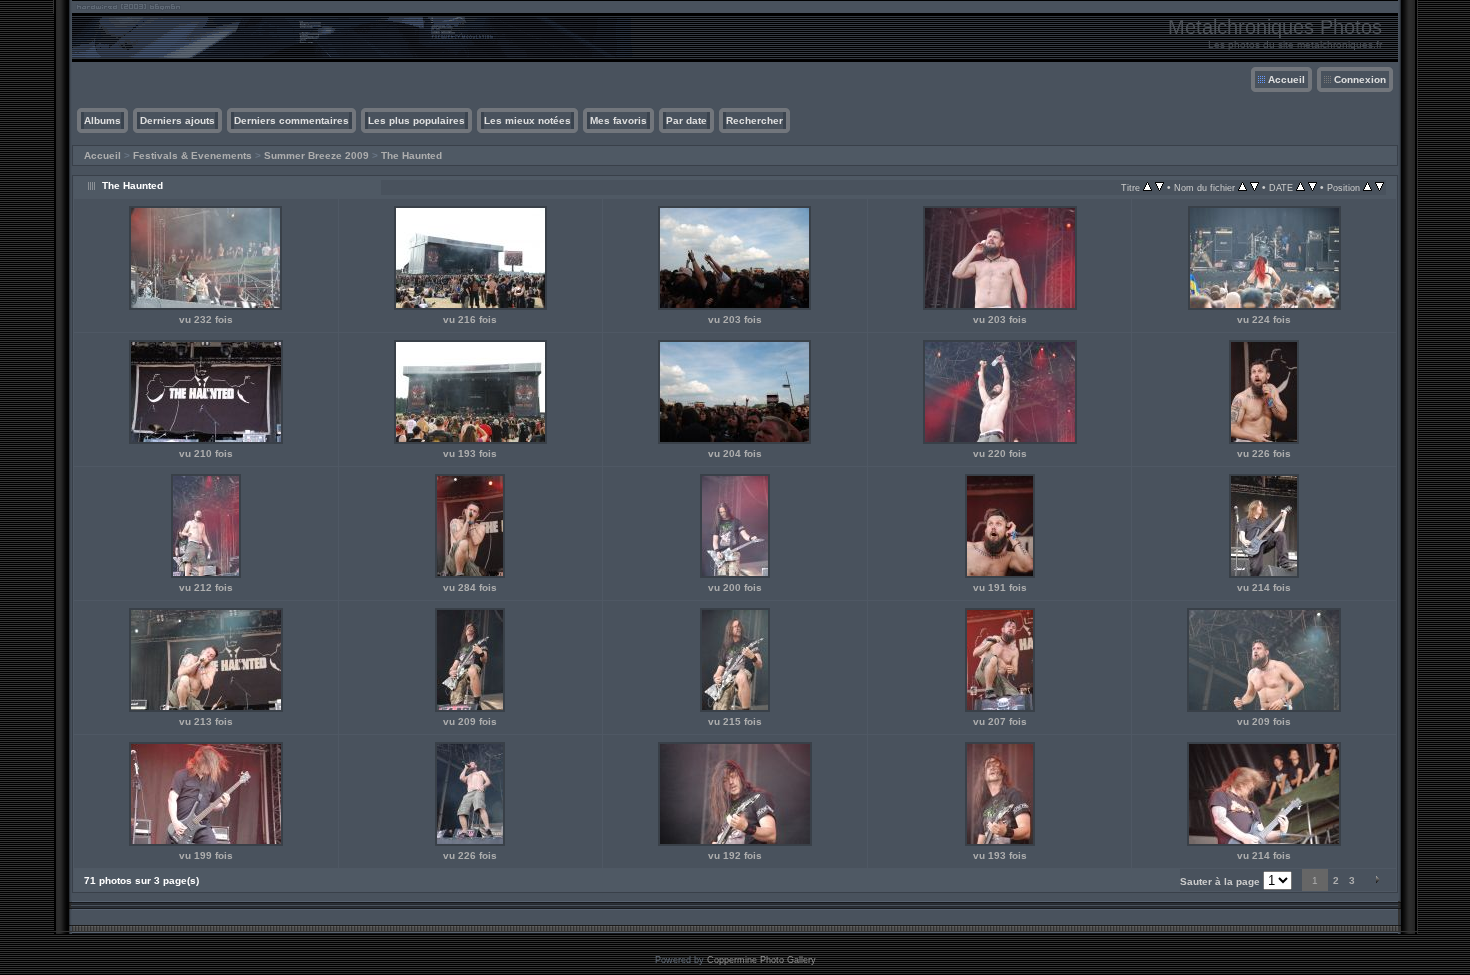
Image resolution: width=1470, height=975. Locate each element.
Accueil (1286, 79)
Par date (686, 120)
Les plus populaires (416, 120)
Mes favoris (618, 120)
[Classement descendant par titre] (1159, 187)
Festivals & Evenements (192, 155)
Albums (102, 120)
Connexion (1360, 79)
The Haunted (411, 155)
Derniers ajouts (177, 120)
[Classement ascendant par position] (1367, 187)
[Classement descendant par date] (1312, 187)
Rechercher (754, 120)
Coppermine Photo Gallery (761, 960)
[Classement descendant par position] (1379, 187)
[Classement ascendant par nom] (1242, 187)
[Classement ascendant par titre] (1147, 187)
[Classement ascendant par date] (1300, 187)
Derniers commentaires (291, 120)
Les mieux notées (527, 120)
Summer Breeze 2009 (316, 155)
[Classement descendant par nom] (1254, 187)
